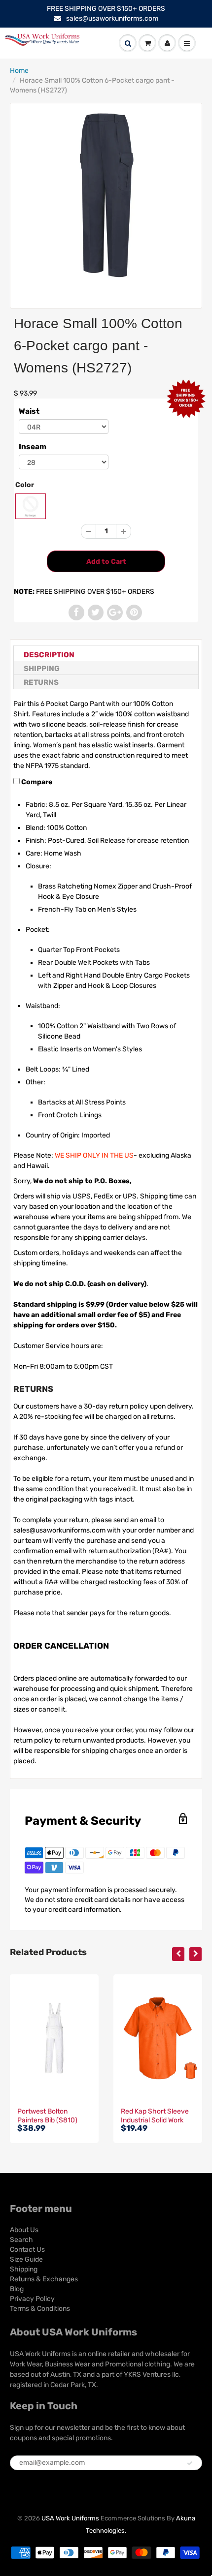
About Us (24, 2230)
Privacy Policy (32, 2299)
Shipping (42, 669)
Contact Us (27, 2250)
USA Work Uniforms (70, 2518)
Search (21, 2240)
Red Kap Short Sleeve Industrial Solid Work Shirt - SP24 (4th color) (158, 2120)
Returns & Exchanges (44, 2279)
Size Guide (26, 2259)
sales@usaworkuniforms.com (112, 18)
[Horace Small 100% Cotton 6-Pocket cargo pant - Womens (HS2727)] (106, 195)
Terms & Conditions (40, 2309)
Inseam (33, 447)
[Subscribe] (190, 2463)
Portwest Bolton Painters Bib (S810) (47, 2116)
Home (19, 71)
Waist (29, 411)
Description (49, 655)
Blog (17, 2289)
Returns (41, 682)
